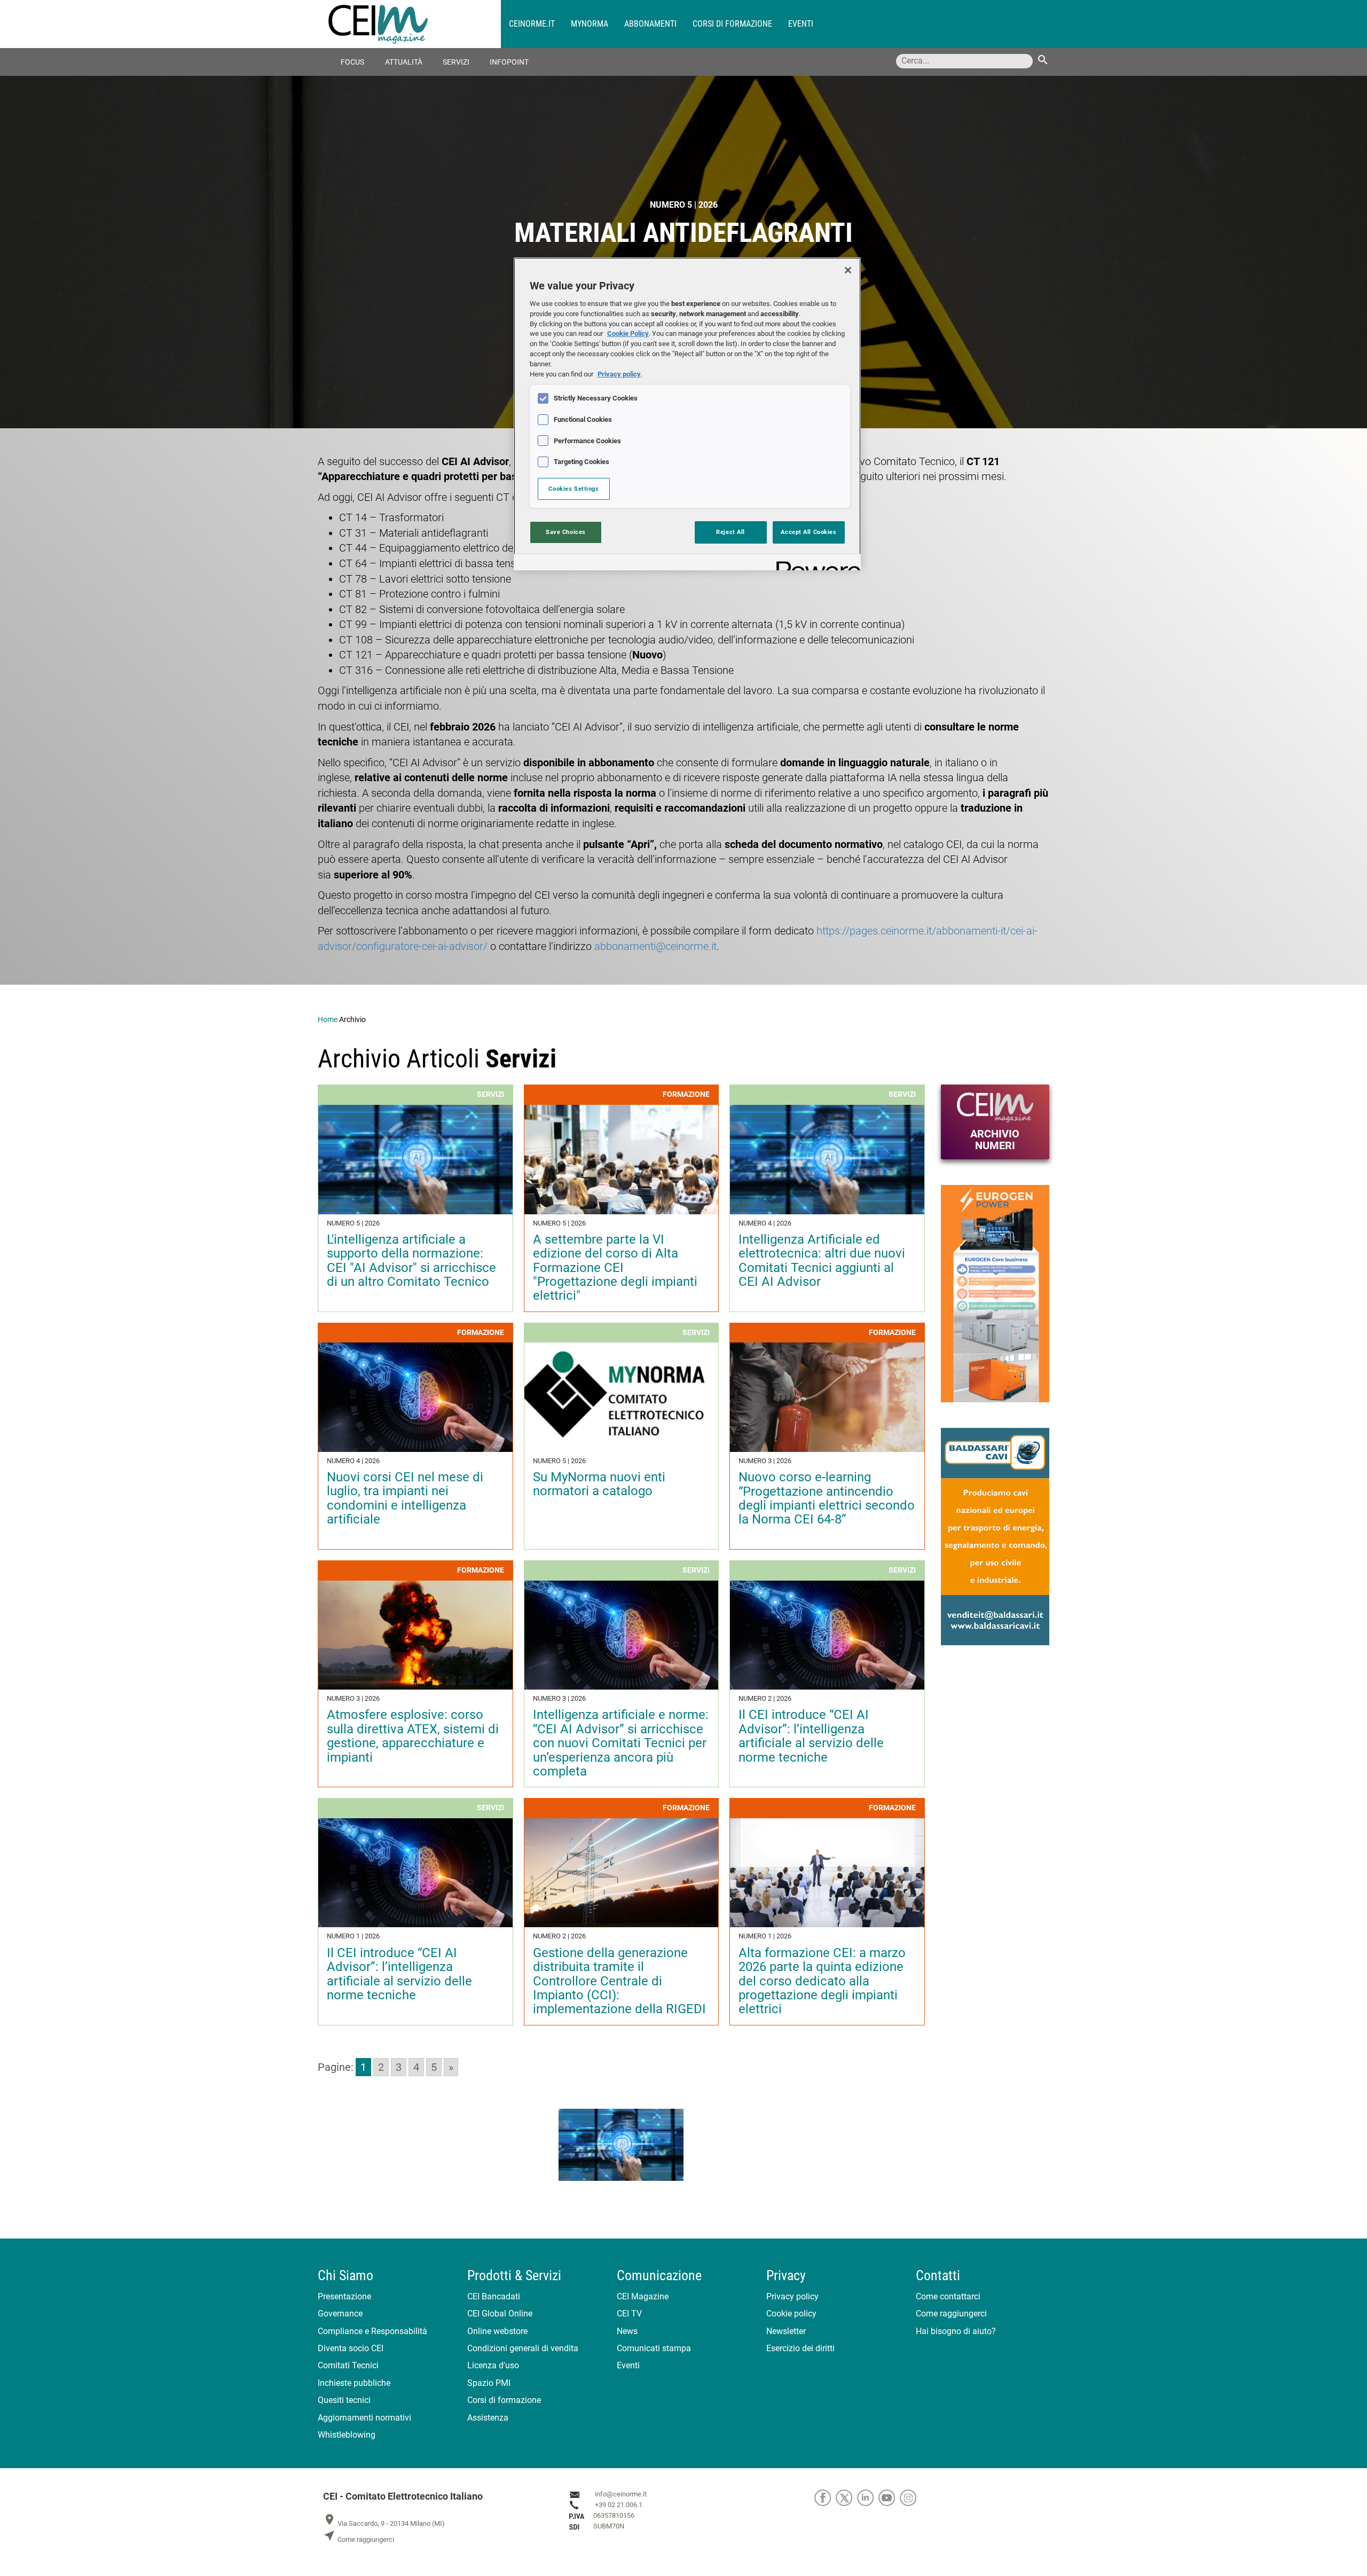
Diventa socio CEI (351, 2348)
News (627, 2331)
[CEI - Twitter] (846, 2497)
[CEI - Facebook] (825, 2497)
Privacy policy (792, 2296)
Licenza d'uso (493, 2365)
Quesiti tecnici (344, 2400)
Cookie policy (791, 2314)
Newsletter (786, 2331)
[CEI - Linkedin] (868, 2497)
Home (328, 1019)
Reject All (730, 532)
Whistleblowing (347, 2435)
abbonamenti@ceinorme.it (655, 946)
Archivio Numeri (995, 1140)
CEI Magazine (643, 2296)
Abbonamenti (650, 24)
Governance (340, 2314)
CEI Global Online (500, 2314)
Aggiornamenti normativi (364, 2418)
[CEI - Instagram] (910, 2497)
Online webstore (497, 2331)
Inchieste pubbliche (354, 2383)
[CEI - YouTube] (889, 2497)
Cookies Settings (573, 489)
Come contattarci (948, 2296)
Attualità (404, 62)
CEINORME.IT (532, 24)
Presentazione (344, 2296)
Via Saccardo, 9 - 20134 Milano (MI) (384, 2523)
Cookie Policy (628, 333)
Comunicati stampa (654, 2348)
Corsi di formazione (732, 24)
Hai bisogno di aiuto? (956, 2331)
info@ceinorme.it (621, 2494)
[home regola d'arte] (415, 24)
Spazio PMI (489, 2383)
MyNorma (590, 24)
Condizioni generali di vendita (523, 2348)
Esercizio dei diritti (800, 2348)
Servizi (456, 62)
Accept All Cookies (808, 532)
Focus (352, 62)
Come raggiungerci (951, 2314)
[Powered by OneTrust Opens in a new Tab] (815, 564)
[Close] (848, 270)
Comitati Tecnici (348, 2365)
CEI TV (629, 2314)
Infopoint (509, 62)
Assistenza (488, 2418)
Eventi (801, 24)
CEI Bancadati (494, 2296)
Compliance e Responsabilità (372, 2331)
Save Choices (566, 532)
